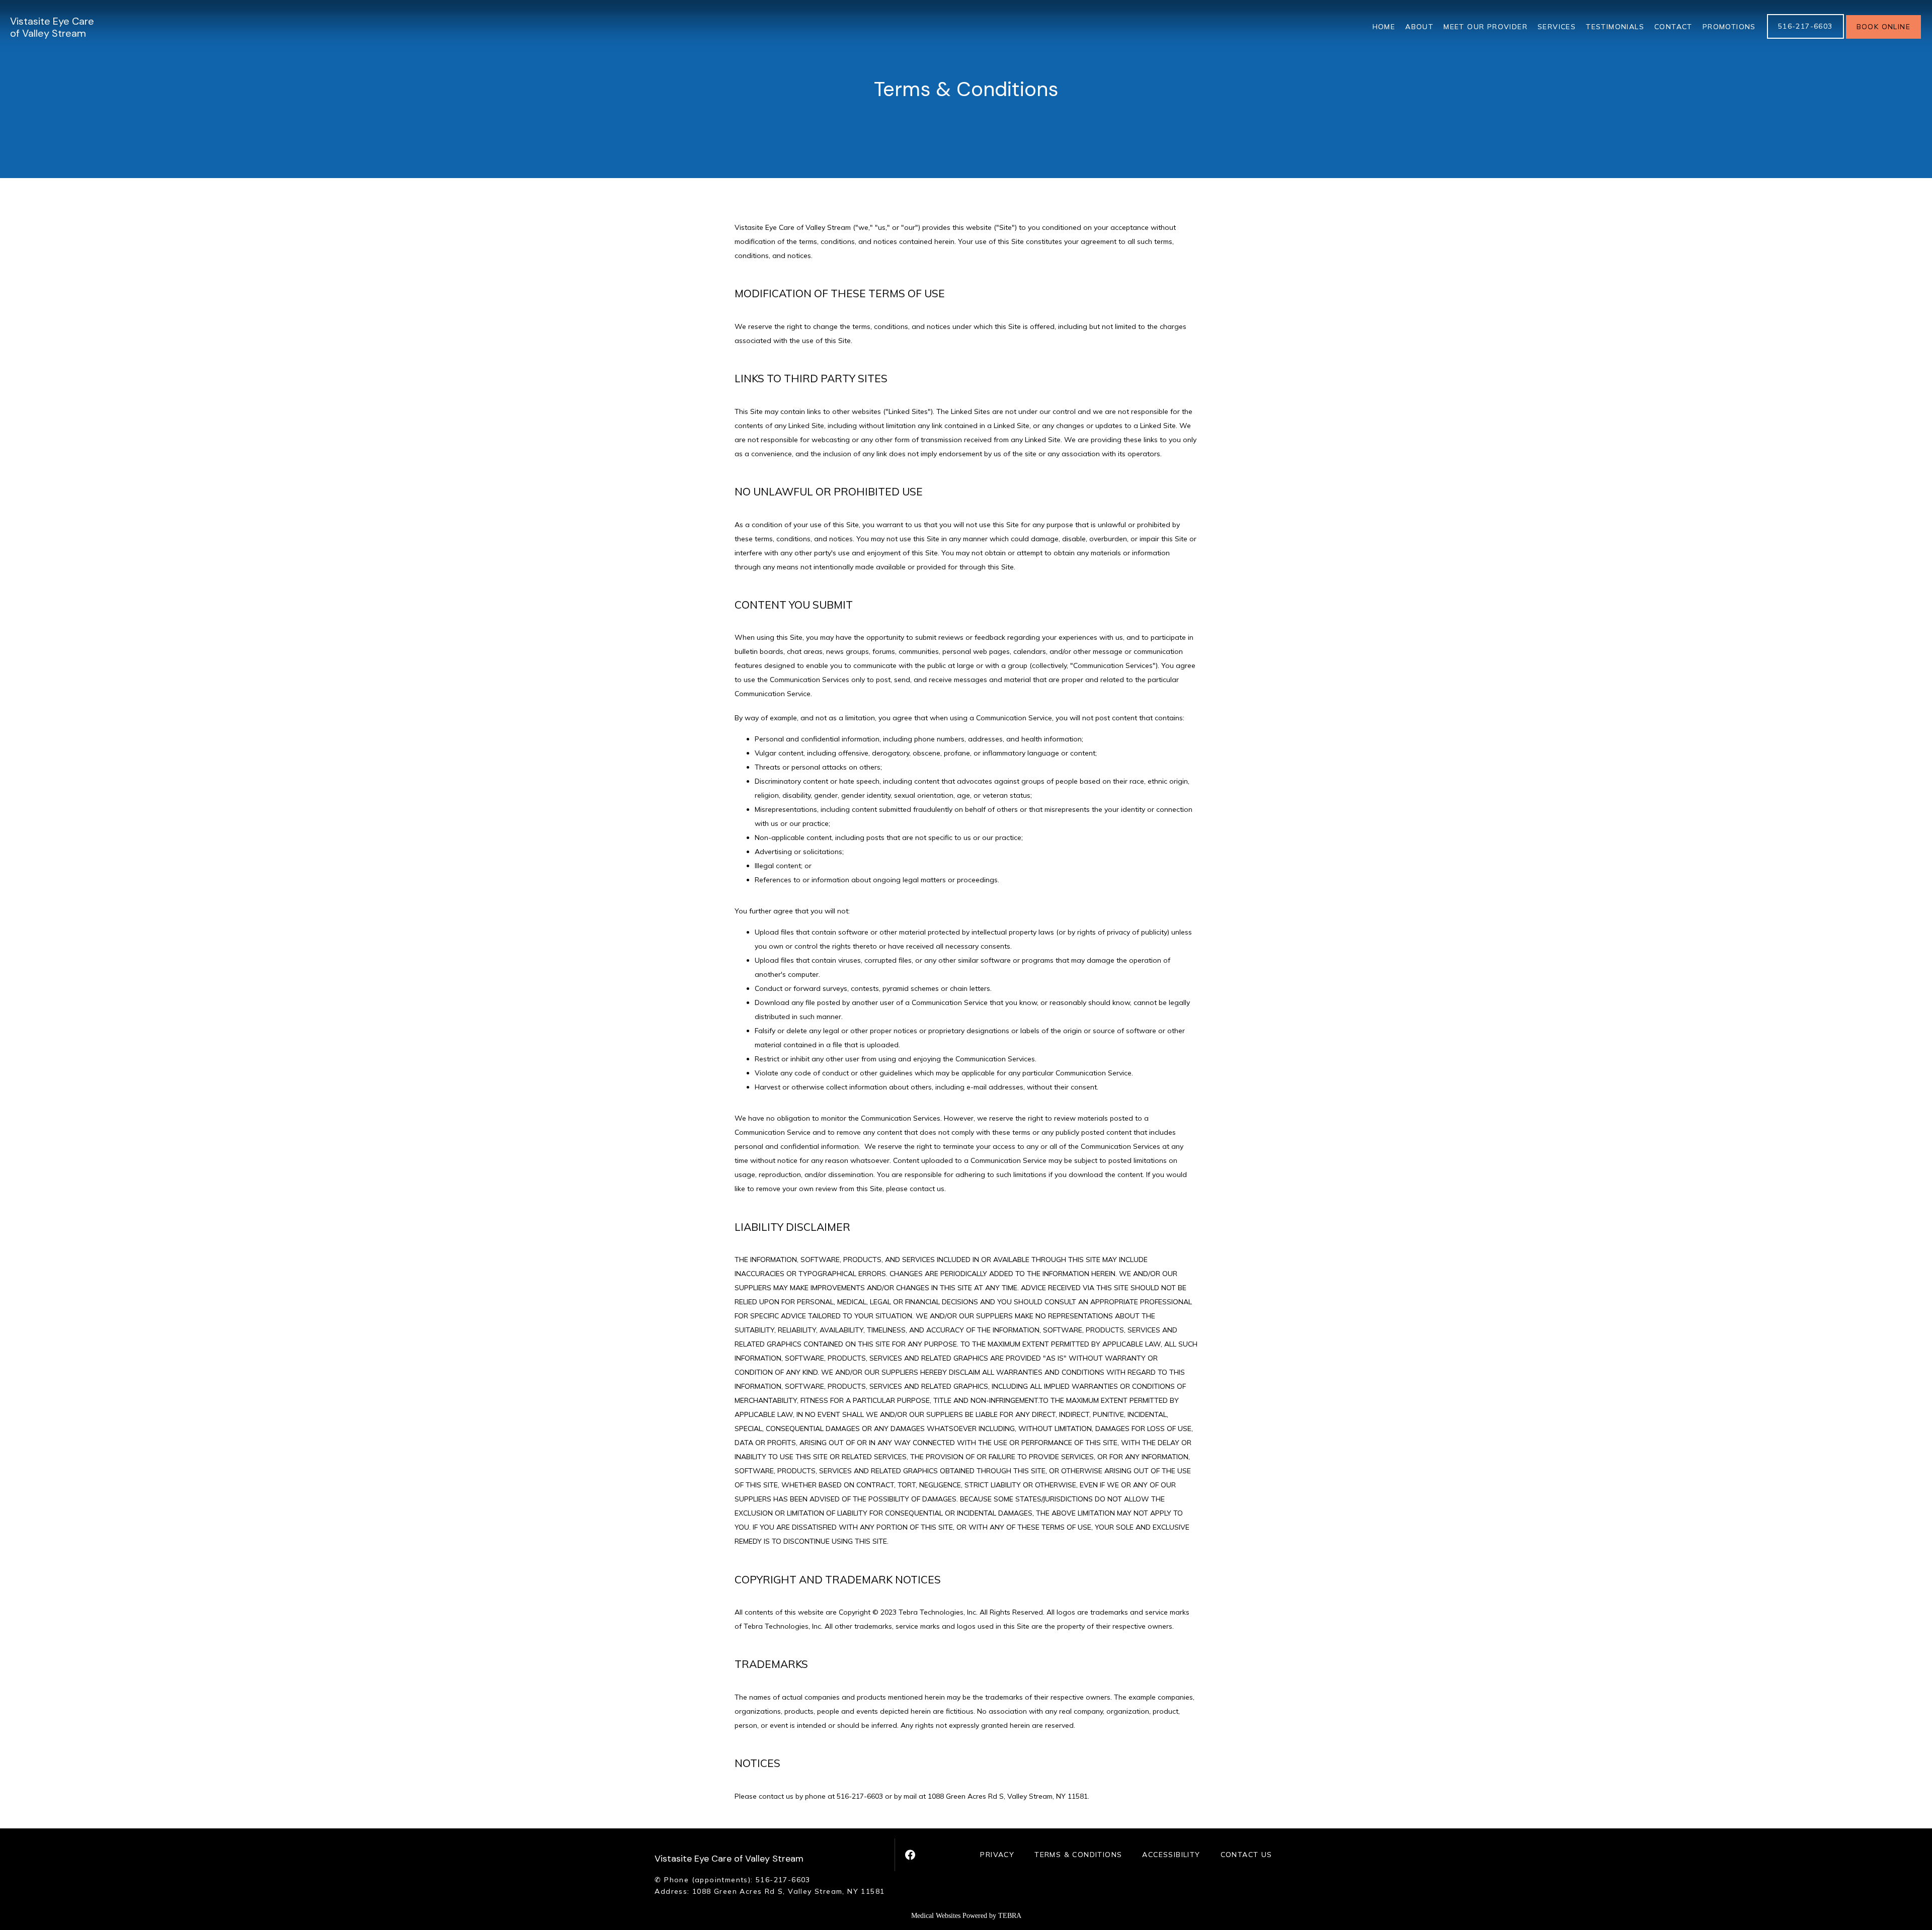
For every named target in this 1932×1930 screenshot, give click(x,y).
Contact (1673, 27)
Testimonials (1615, 27)
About (1419, 27)
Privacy (997, 1855)
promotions (1729, 27)
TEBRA (1010, 1916)
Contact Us (1246, 1855)
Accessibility (1171, 1855)
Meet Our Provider (1485, 27)
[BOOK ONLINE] (1883, 38)
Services (1557, 27)
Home (1384, 27)
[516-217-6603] (1805, 38)
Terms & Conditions (1078, 1855)
